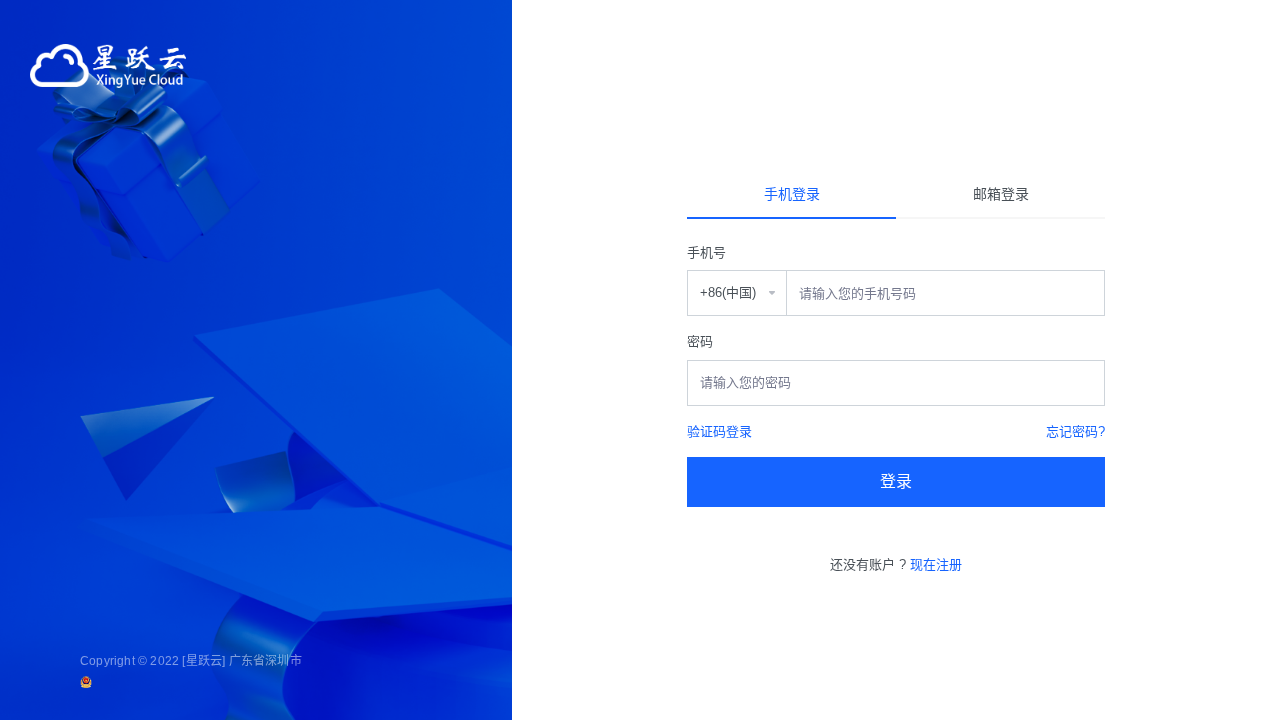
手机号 (706, 252)
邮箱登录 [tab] (1001, 194)
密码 (700, 341)
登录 (896, 481)
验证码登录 (719, 431)
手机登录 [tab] (792, 194)
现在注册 (936, 564)
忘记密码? (1075, 431)
